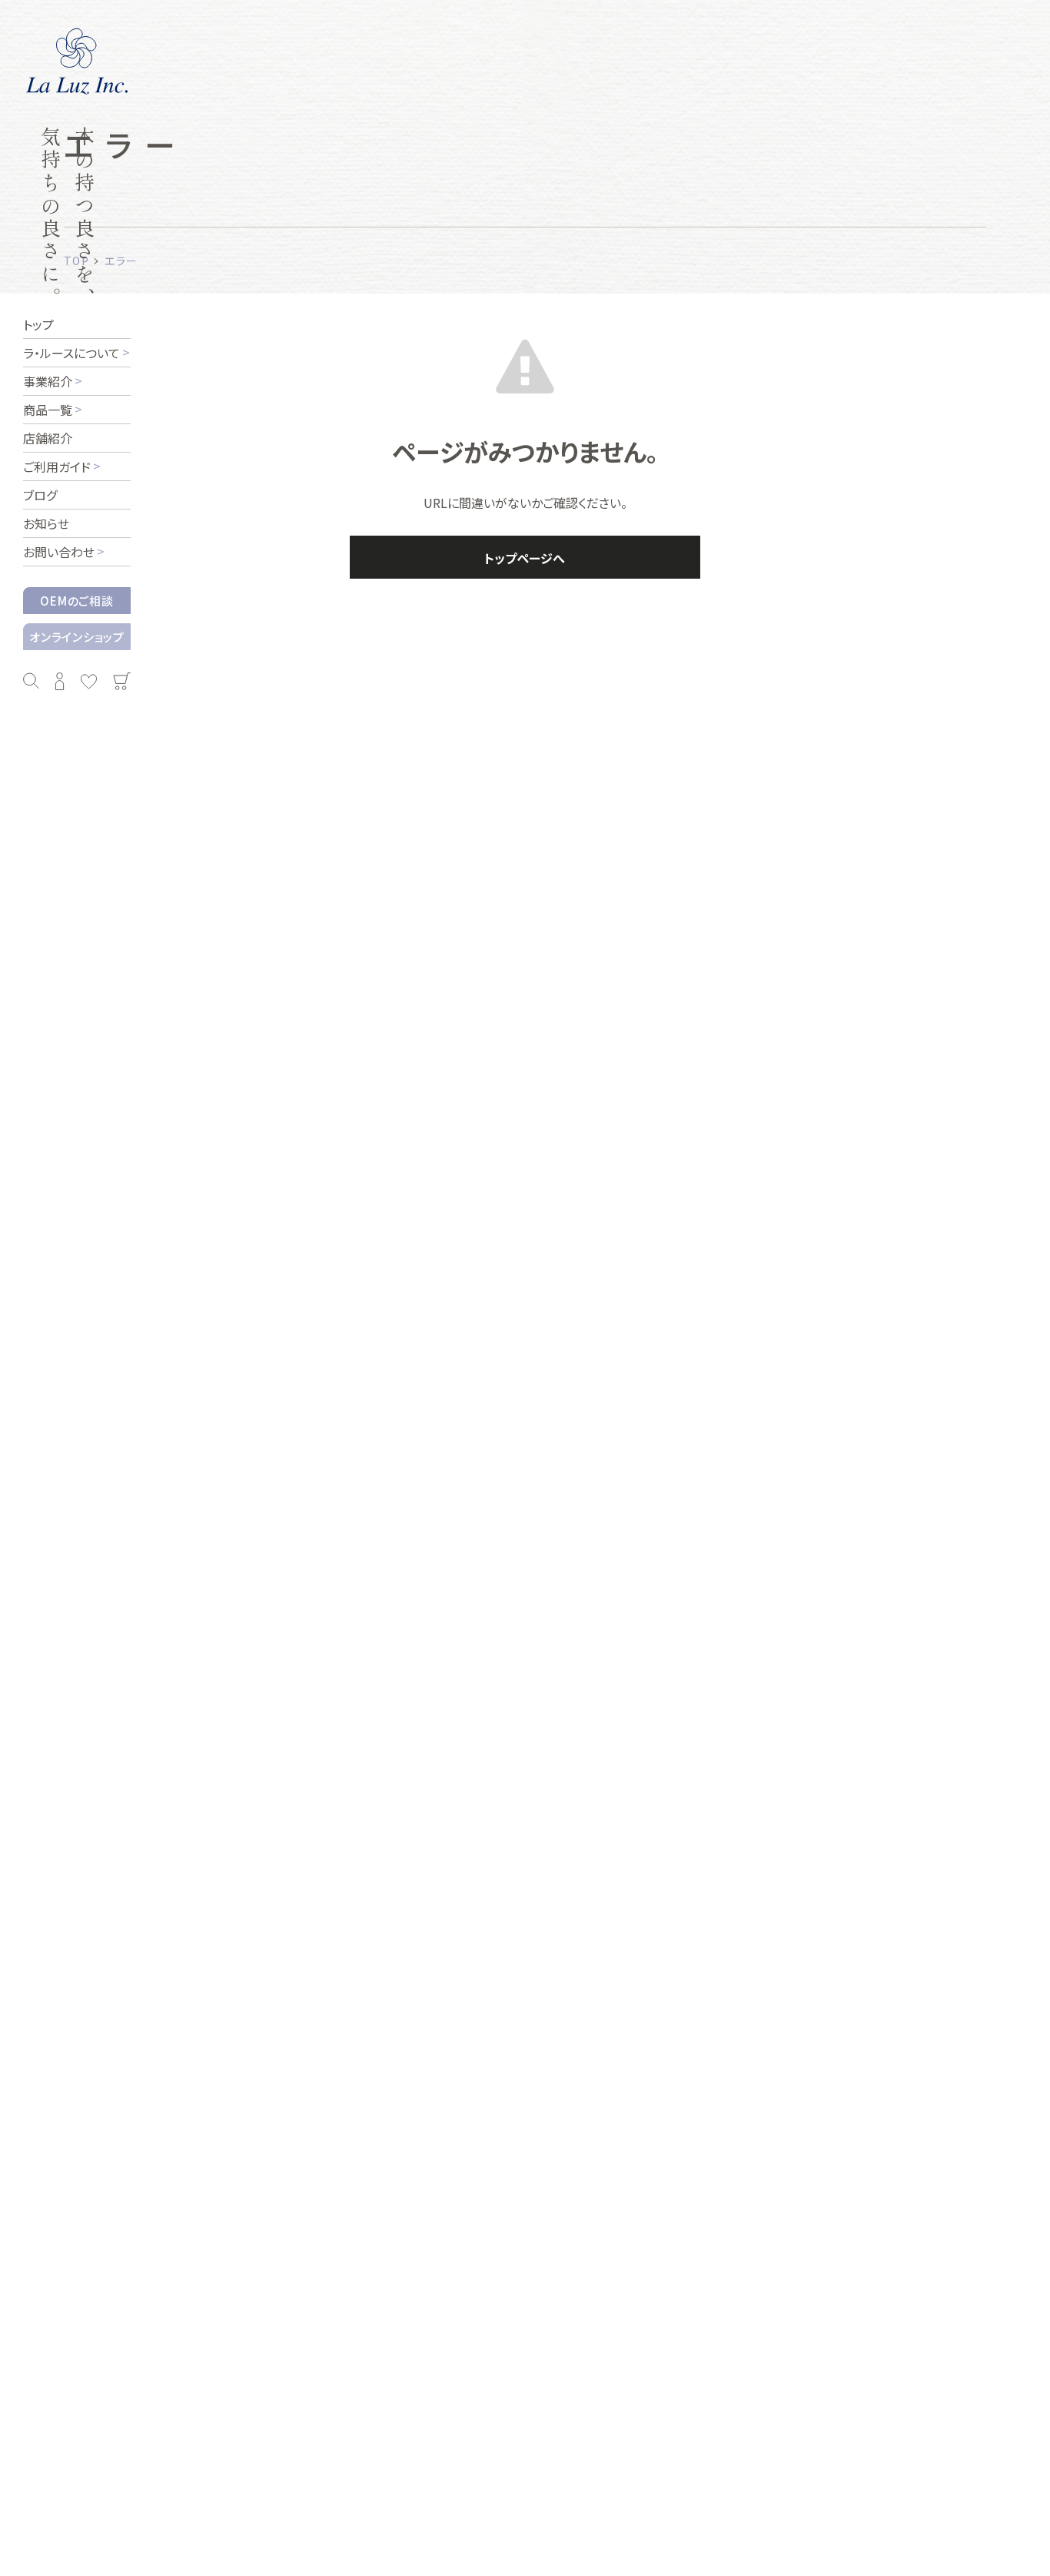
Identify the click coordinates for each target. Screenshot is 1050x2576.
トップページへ (525, 558)
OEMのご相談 (76, 601)
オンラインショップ (77, 637)
